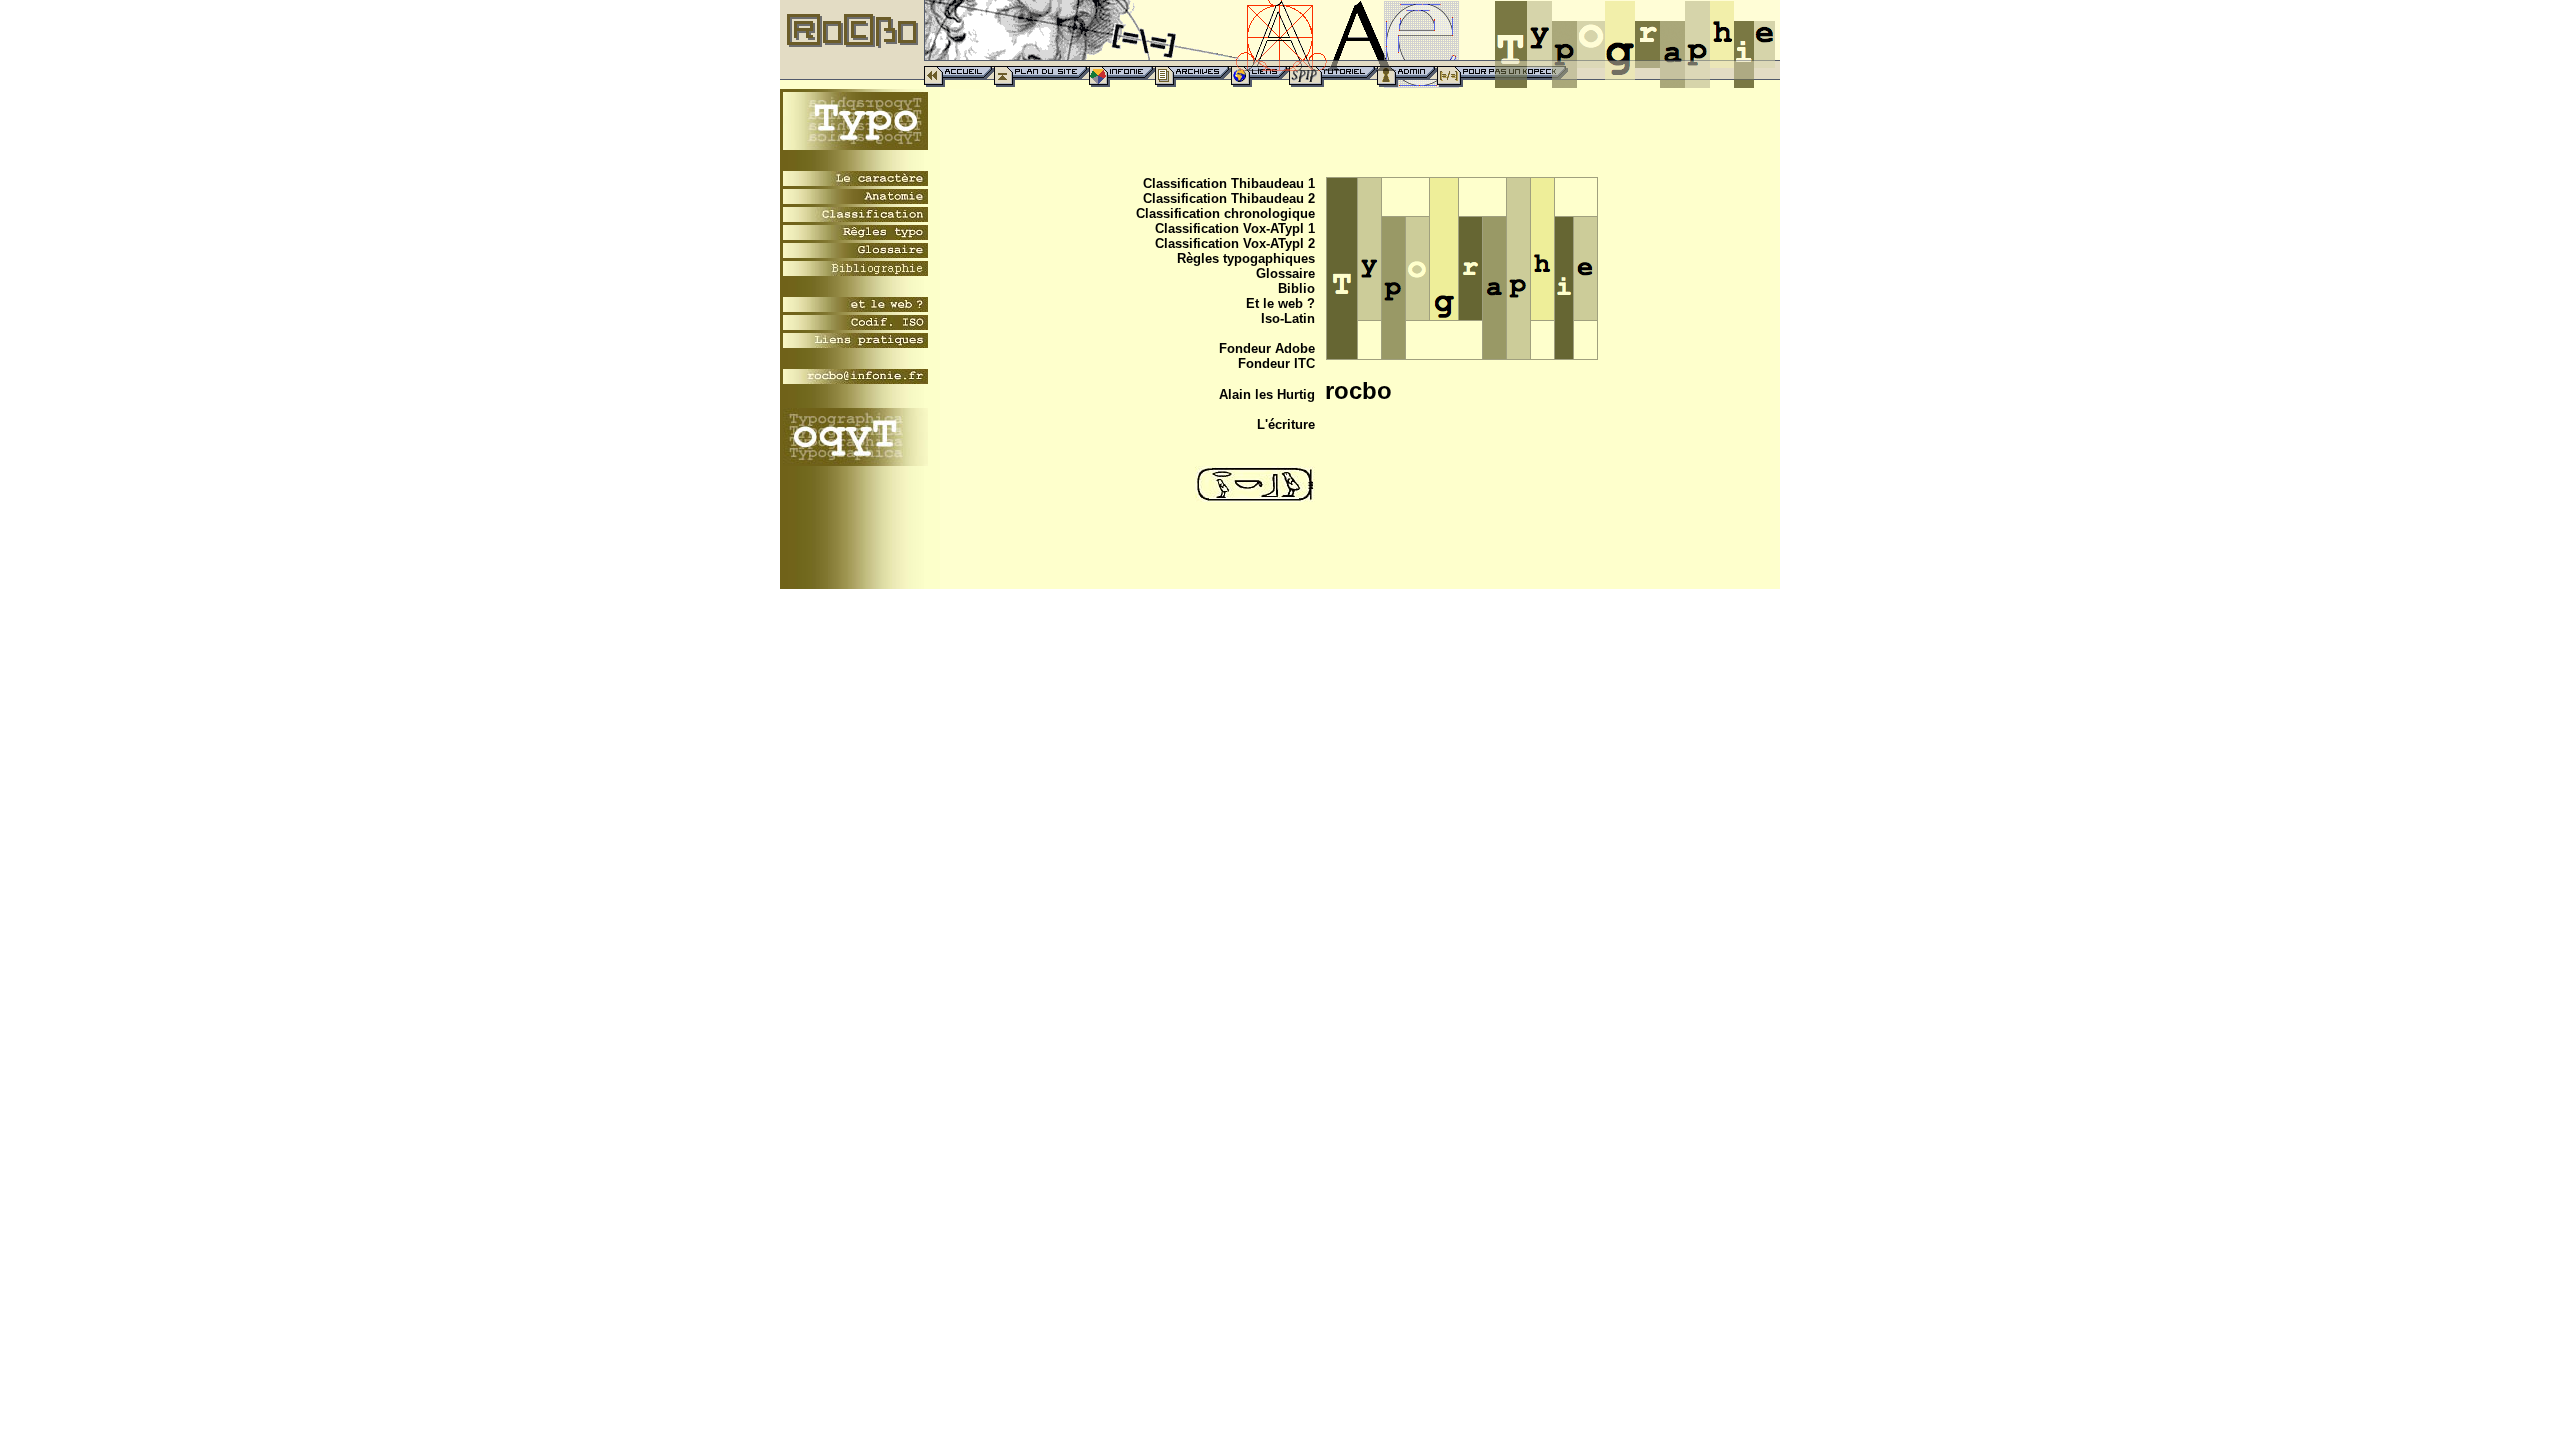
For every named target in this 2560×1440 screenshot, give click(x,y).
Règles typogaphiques (1246, 258)
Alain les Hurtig (1267, 394)
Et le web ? (1280, 303)
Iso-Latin (1288, 318)
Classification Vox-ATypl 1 (1235, 228)
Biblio (1296, 288)
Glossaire (1285, 273)
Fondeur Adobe (1267, 348)
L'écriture (1286, 424)
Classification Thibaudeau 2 (1229, 198)
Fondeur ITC (1276, 363)
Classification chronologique (1225, 213)
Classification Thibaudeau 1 (1229, 183)
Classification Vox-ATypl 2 (1235, 243)
